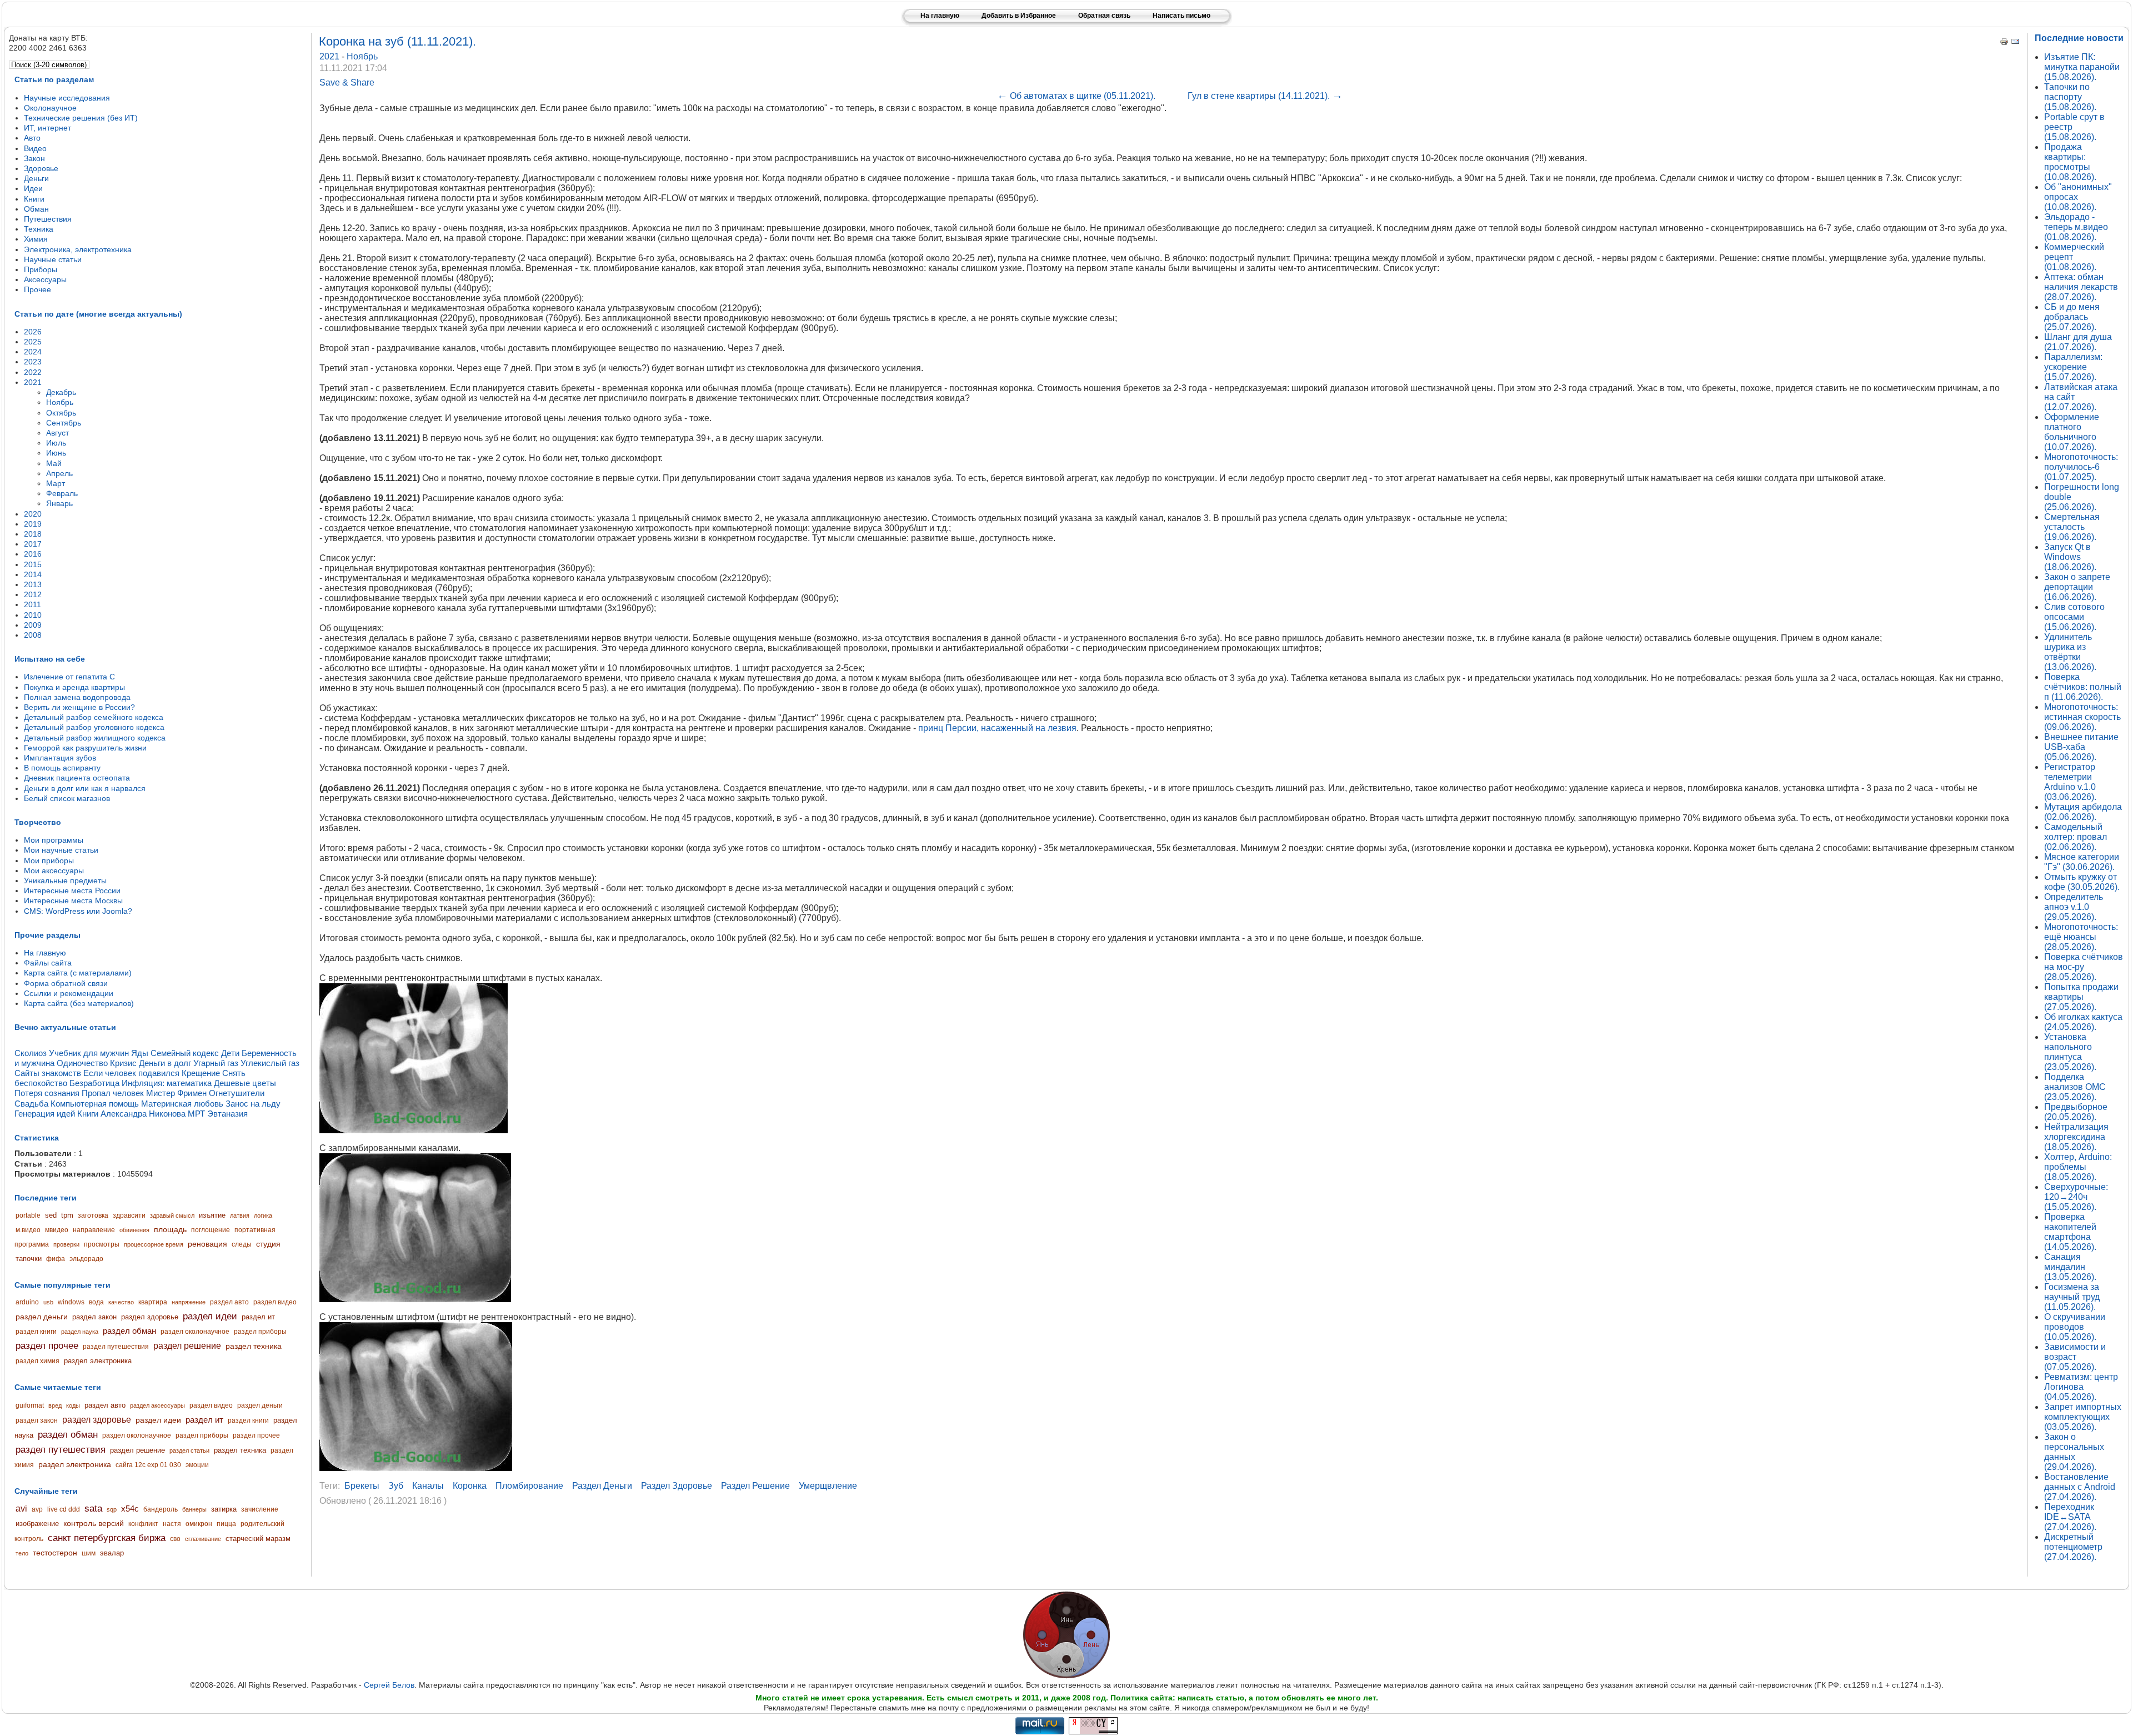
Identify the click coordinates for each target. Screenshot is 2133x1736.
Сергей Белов (389, 1685)
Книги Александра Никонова (131, 1114)
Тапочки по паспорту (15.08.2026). (2070, 97)
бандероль (161, 1509)
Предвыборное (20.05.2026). (2076, 1112)
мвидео (57, 1230)
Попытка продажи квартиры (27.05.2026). (2081, 997)
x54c (130, 1509)
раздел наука (80, 1332)
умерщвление (828, 1486)
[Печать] (2004, 43)
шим (89, 1553)
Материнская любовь (182, 1104)
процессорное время (154, 1244)
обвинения (134, 1230)
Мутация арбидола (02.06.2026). (2083, 812)
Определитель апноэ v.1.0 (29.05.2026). (2074, 907)
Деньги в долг (165, 1063)
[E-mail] (2015, 43)
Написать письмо (1181, 16)
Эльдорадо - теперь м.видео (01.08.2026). (2076, 227)
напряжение (189, 1302)
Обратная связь (1104, 16)
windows (71, 1302)
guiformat (30, 1405)
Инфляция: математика (167, 1083)
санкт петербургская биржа (107, 1538)
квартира (153, 1302)
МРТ (196, 1114)
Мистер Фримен (176, 1093)
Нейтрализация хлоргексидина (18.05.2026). (2076, 1137)
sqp (112, 1509)
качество (121, 1302)
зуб (396, 1486)
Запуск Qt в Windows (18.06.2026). (2070, 557)
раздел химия (37, 1361)
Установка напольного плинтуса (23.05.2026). (2070, 1052)
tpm (67, 1215)
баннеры (194, 1509)
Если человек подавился (131, 1073)
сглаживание (203, 1539)
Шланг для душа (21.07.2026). (2078, 342)
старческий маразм (258, 1539)
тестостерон (55, 1553)
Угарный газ (216, 1063)
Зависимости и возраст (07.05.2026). (2075, 1357)
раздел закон (94, 1317)
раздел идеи (210, 1316)
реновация (207, 1244)
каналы (428, 1486)
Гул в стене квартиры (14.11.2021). (1265, 96)
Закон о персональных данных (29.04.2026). (2074, 1452)
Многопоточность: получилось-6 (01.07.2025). (2081, 467)
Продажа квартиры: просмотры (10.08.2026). (2070, 162)
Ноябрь (362, 56)
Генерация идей (45, 1114)
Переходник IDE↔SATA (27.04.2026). (2070, 1517)
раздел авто (229, 1302)
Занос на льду (253, 1104)
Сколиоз (31, 1053)
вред (55, 1405)
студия (268, 1244)
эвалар (112, 1553)
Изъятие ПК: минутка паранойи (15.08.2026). (2082, 67)
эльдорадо (86, 1259)
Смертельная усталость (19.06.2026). (2072, 527)
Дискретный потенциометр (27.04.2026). (2073, 1547)
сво (175, 1539)
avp (37, 1509)
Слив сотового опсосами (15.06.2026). (2074, 617)
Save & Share (347, 82)
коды (73, 1405)
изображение (37, 1524)
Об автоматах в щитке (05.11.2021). (1076, 96)
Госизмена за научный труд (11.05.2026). (2072, 1297)
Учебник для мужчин (89, 1053)
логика (263, 1215)
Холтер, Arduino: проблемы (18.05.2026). (2078, 1167)
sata (93, 1509)
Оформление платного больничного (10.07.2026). (2072, 432)
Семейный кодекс (185, 1053)
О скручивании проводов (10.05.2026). (2075, 1327)
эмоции (197, 1465)
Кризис (123, 1063)
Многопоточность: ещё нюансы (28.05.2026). (2081, 937)
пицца (226, 1524)
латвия (240, 1215)
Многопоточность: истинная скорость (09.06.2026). (2082, 717)
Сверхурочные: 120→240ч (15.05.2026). (2076, 1197)
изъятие (212, 1215)
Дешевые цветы (245, 1083)
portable (28, 1215)
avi (21, 1509)
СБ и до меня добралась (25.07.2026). (2072, 317)
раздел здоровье (150, 1317)
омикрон (199, 1524)
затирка (224, 1509)
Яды (140, 1053)
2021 (331, 56)
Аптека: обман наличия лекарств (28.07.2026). (2081, 287)
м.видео (28, 1230)
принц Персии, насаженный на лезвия (997, 728)
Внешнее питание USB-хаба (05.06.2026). (2081, 747)
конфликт (143, 1524)
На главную (940, 16)
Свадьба (31, 1104)
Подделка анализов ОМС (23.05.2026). (2075, 1087)
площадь (170, 1229)
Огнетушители (237, 1093)
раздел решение (187, 1346)
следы (242, 1244)
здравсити (129, 1215)
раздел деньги (42, 1317)
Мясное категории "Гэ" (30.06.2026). (2082, 862)
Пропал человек (113, 1093)
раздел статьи (189, 1450)
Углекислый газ (270, 1063)
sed (51, 1215)
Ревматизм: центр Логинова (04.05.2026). (2081, 1387)
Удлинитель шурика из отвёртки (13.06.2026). (2070, 652)
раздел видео (275, 1302)
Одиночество (82, 1063)
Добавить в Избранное (1019, 16)
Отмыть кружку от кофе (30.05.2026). (2082, 882)
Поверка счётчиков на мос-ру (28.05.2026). (2084, 967)
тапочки (29, 1259)
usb (48, 1302)
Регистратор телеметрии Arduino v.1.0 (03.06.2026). (2070, 782)
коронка (470, 1486)
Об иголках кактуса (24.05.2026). (2083, 1022)
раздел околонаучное (195, 1332)
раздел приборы (260, 1332)
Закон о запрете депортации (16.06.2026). (2077, 587)
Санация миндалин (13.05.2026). (2070, 1267)
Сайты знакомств (48, 1073)
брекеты (362, 1486)
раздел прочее (47, 1346)
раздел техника (254, 1346)
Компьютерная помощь (95, 1104)
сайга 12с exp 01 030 (148, 1465)
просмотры (102, 1244)
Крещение (201, 1073)
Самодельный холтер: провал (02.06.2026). (2076, 837)
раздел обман (129, 1331)
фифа (56, 1259)
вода (96, 1302)
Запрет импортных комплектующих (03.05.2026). (2083, 1417)
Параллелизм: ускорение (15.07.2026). (2073, 367)
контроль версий (94, 1523)
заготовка (93, 1215)
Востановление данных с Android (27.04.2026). (2080, 1487)
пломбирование (529, 1486)
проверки (66, 1244)
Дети (230, 1053)
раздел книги (36, 1332)
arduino (27, 1302)
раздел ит (258, 1317)
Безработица (94, 1083)
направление (94, 1230)
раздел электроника (98, 1361)
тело (22, 1553)
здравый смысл (172, 1215)
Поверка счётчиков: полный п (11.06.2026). (2083, 687)
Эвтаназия (227, 1114)
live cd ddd (64, 1509)
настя (172, 1524)
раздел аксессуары (157, 1405)
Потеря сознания (47, 1093)
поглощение (211, 1230)
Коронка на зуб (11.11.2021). (397, 41)
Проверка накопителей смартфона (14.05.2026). (2070, 1232)
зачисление (260, 1509)
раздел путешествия (116, 1347)
